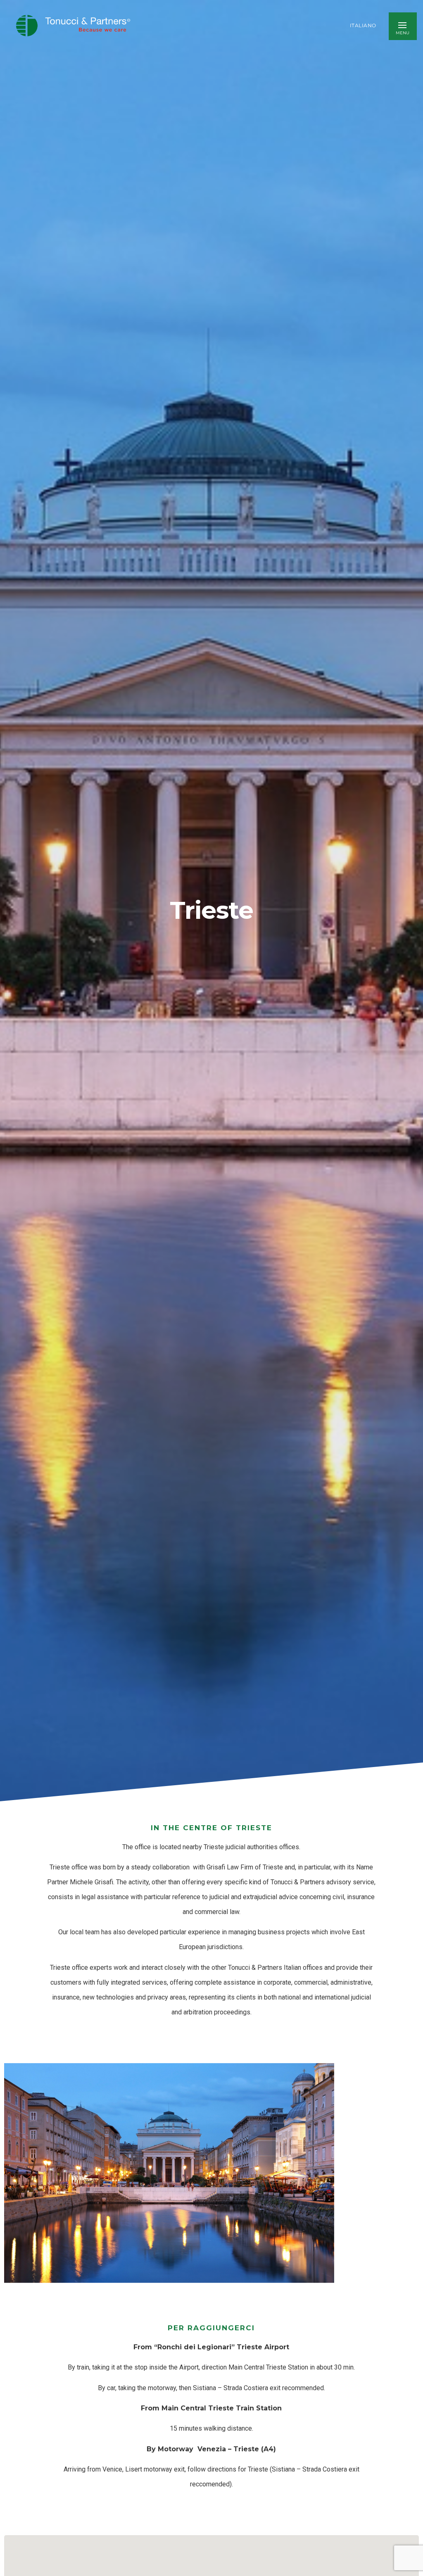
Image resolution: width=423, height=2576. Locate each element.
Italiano (363, 26)
